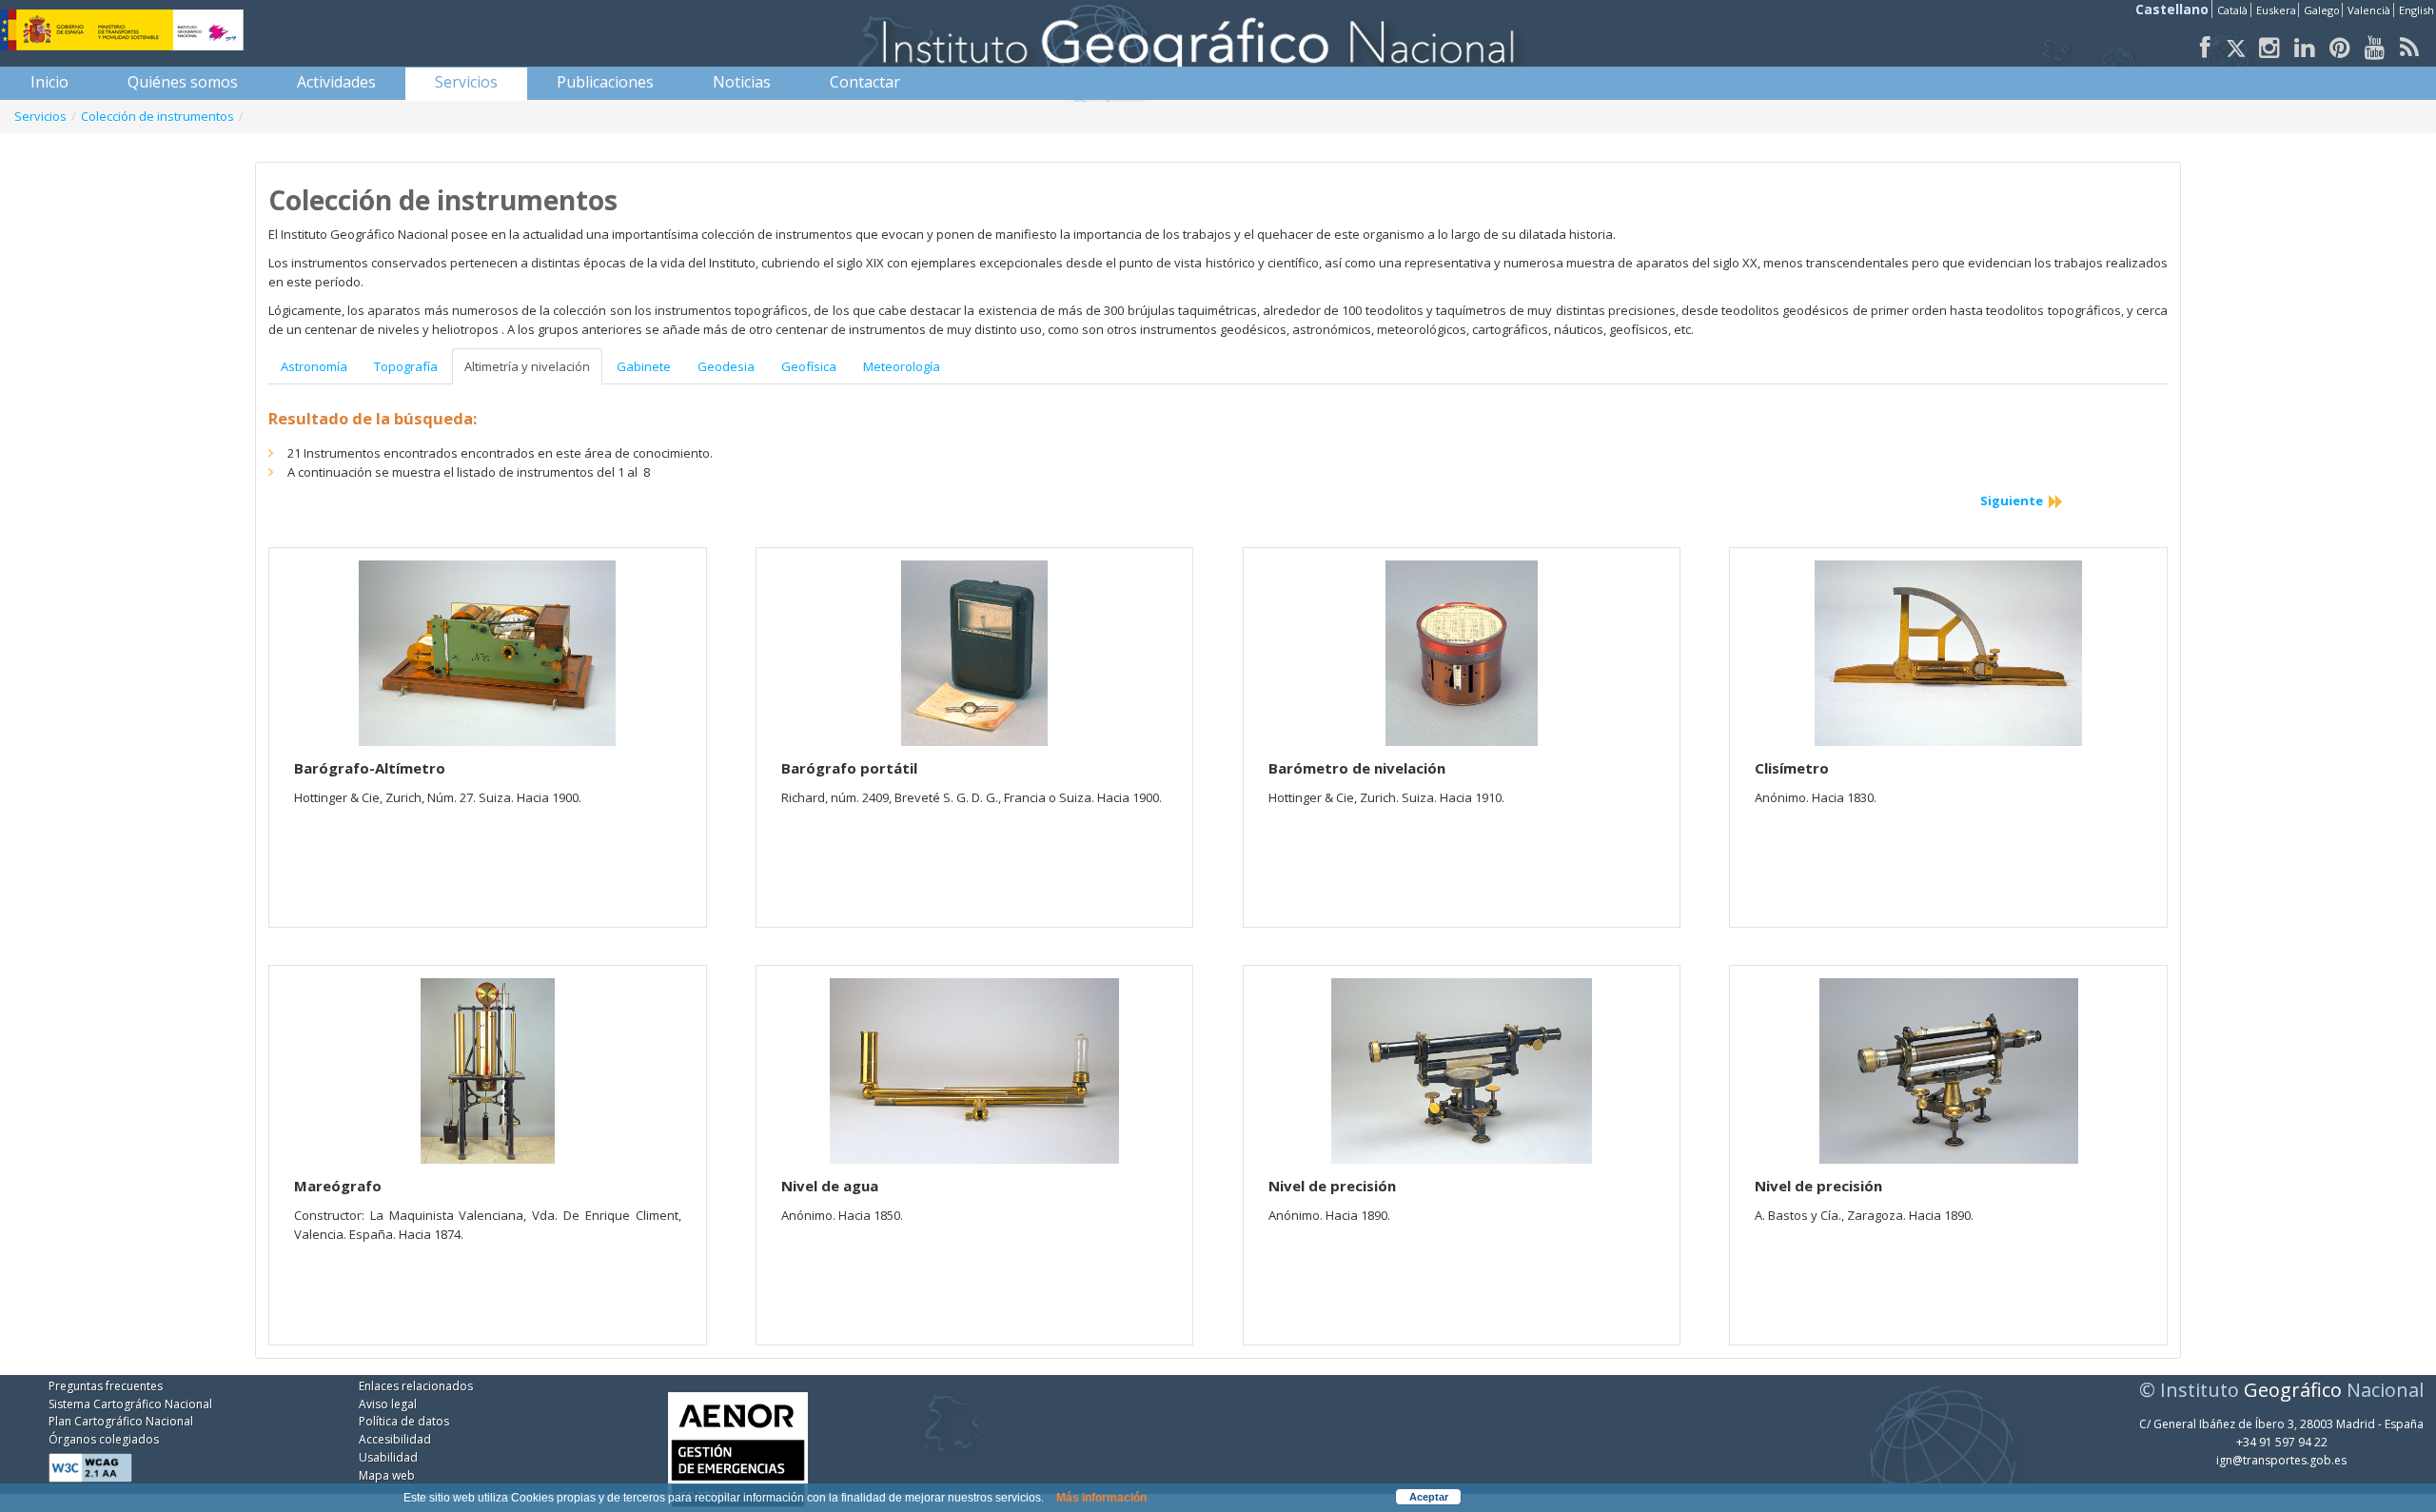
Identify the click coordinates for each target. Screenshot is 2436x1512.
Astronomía (314, 366)
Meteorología (902, 366)
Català (2232, 10)
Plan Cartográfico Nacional (121, 1421)
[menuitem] (49, 82)
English (2416, 10)
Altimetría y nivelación (527, 366)
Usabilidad (388, 1457)
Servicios (40, 116)
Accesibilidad (395, 1439)
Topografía (406, 366)
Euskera (2276, 10)
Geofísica (809, 366)
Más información (1101, 1498)
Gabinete (644, 366)
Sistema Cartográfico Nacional (130, 1404)
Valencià (2369, 10)
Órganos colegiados (104, 1439)
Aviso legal (388, 1404)
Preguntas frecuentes (106, 1386)
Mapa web (387, 1475)
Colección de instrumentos (157, 116)
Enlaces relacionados (416, 1386)
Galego (2322, 10)
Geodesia (726, 366)
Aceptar (1429, 1497)
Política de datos (404, 1421)
